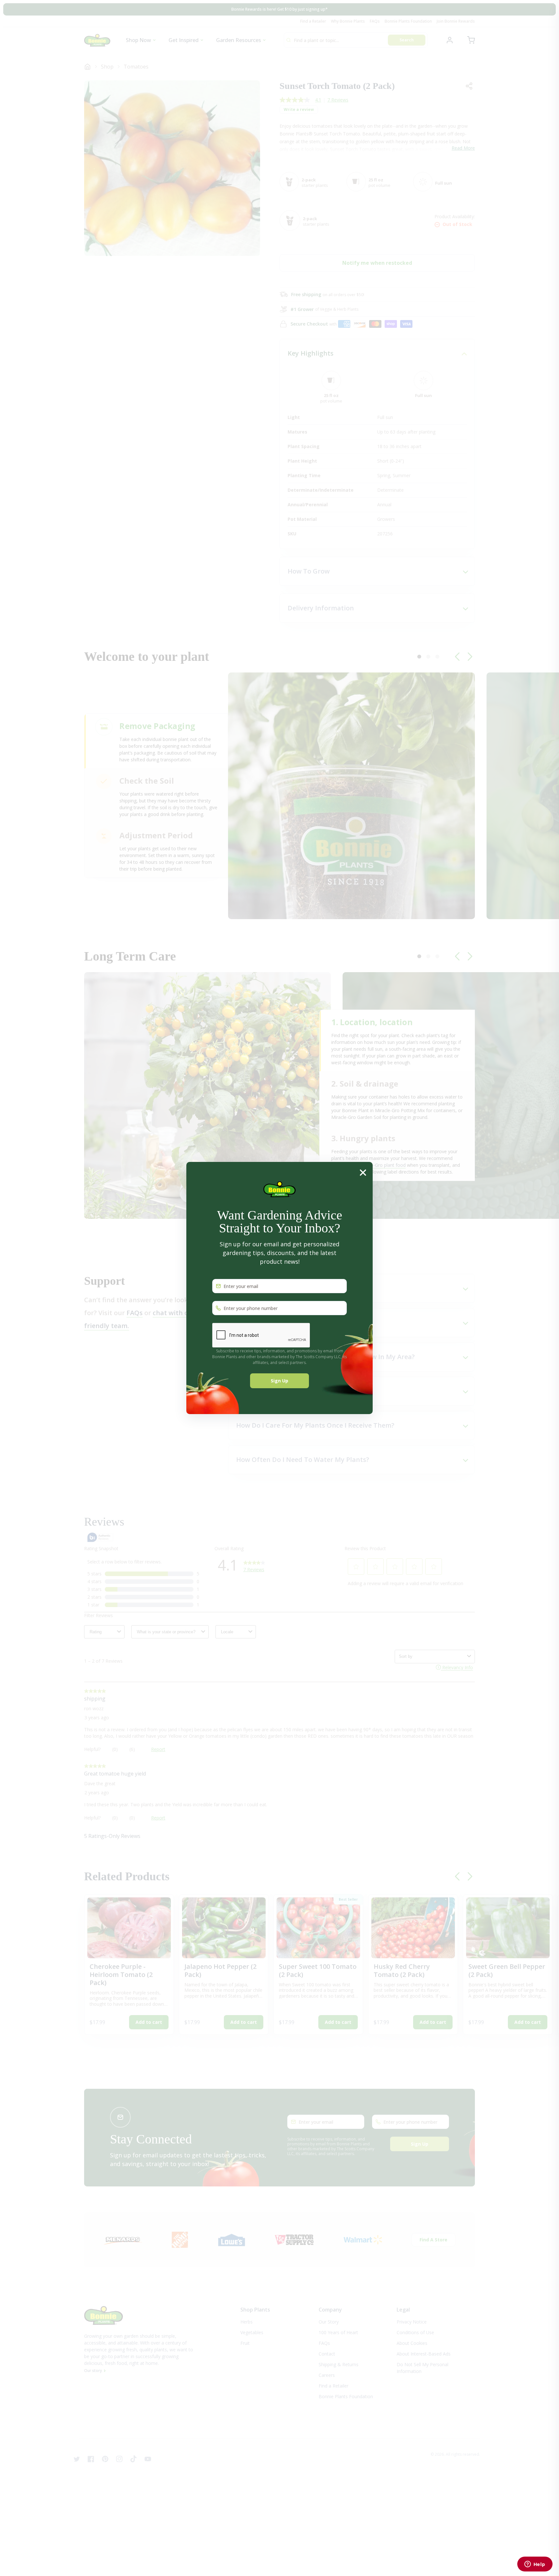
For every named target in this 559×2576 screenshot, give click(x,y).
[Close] (363, 1172)
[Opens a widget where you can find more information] (535, 2565)
